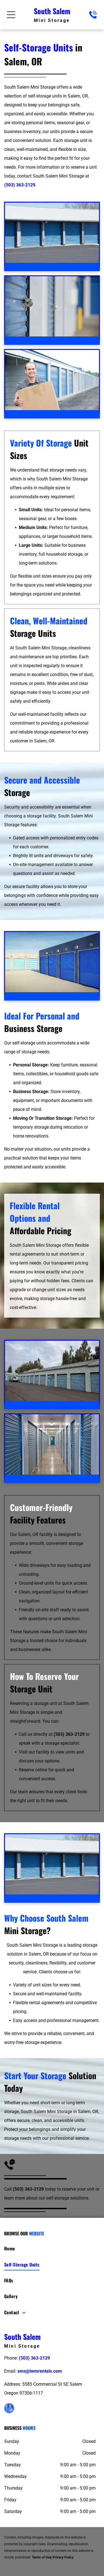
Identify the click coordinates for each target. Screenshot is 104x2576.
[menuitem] (52, 2250)
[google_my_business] (9, 2409)
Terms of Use (41, 2557)
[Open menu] (11, 15)
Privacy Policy (63, 2557)
